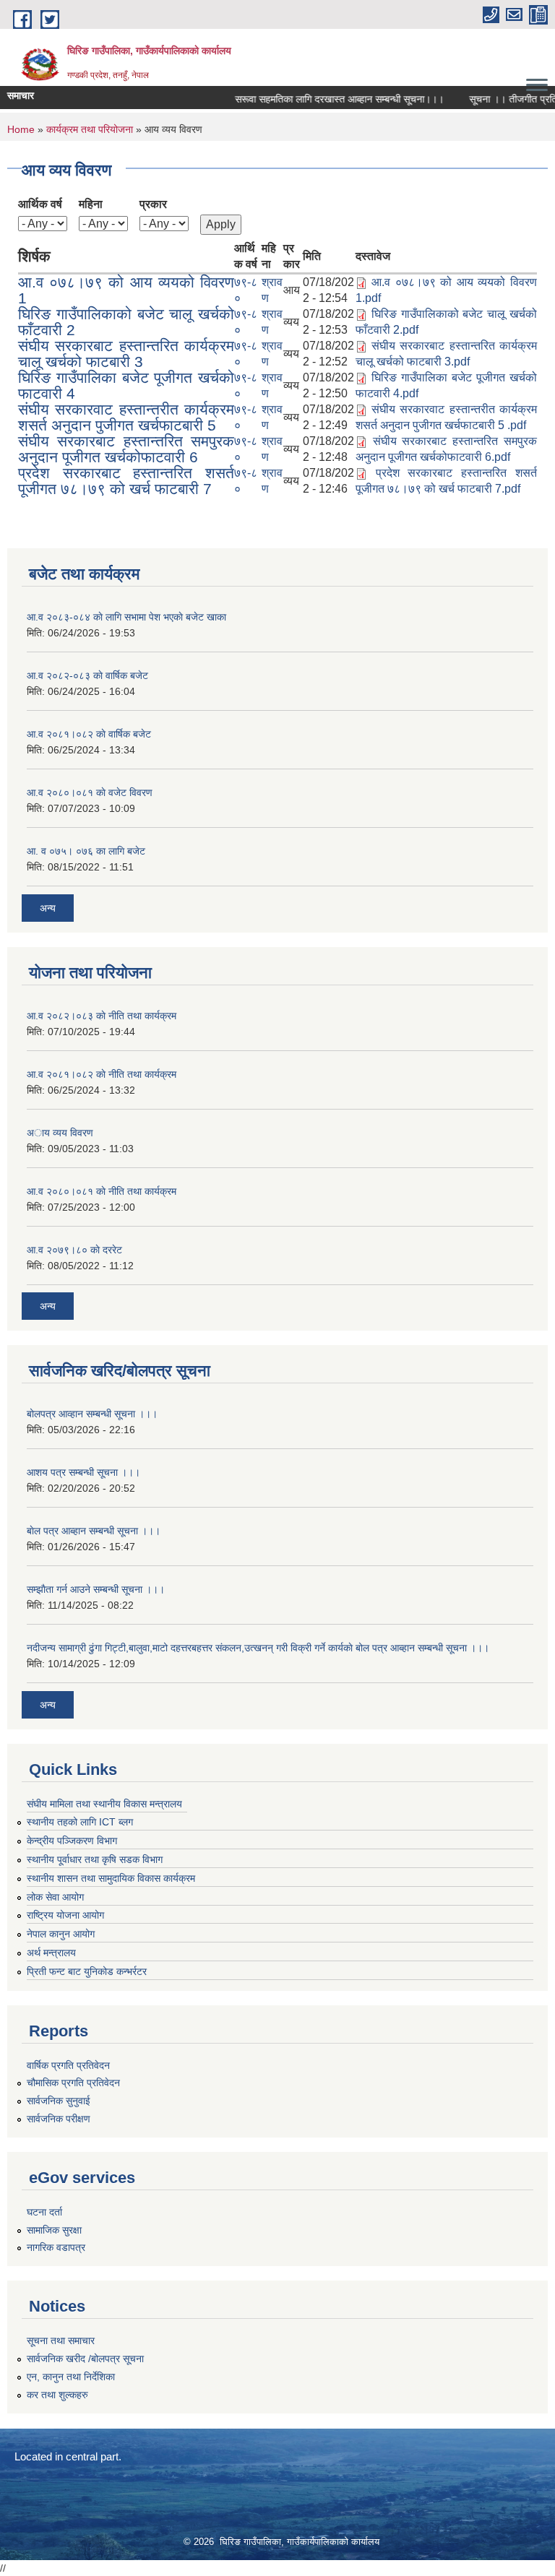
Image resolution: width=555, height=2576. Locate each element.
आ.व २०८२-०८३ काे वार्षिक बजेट (87, 675)
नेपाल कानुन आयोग (61, 1934)
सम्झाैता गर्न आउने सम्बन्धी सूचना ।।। (96, 1589)
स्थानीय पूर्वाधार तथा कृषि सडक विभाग (95, 1859)
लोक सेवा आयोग (55, 1897)
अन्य (48, 908)
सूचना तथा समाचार (61, 2341)
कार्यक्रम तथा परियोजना (90, 129)
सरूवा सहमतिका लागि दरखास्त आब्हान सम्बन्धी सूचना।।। (324, 99)
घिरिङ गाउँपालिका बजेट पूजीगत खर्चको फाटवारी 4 (126, 385)
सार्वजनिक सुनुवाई (59, 2101)
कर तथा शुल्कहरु (57, 2395)
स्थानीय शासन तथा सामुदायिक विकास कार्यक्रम (111, 1878)
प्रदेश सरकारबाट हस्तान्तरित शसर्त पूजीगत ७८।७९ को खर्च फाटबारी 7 (126, 481)
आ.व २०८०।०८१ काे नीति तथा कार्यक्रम (102, 1191)
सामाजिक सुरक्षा (54, 2230)
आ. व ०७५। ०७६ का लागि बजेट (86, 851)
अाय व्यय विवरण (60, 1133)
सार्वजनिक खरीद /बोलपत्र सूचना (85, 2359)
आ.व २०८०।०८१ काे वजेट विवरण (90, 792)
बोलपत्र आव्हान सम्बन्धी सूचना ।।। (92, 1414)
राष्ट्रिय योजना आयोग (65, 1915)
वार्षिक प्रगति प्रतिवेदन (68, 2065)
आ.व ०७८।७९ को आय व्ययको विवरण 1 (126, 290)
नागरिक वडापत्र (56, 2247)
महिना (91, 204)
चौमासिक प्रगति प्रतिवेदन (73, 2083)
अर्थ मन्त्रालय (51, 1953)
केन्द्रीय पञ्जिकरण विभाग (72, 1841)
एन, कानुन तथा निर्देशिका (71, 2377)
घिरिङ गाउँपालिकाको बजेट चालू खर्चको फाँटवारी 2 (126, 322)
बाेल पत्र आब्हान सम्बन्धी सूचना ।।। (94, 1531)
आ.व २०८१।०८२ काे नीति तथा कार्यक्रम (102, 1074)
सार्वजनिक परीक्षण (59, 2119)
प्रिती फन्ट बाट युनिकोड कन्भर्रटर (87, 1971)
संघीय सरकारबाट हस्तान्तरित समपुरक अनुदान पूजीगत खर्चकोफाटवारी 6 (126, 449)
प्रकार (153, 204)
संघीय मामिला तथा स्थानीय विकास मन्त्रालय (104, 1804)
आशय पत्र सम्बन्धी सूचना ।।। (83, 1472)
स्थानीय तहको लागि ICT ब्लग (80, 1822)
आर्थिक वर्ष (40, 204)
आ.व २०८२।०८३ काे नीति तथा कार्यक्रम (102, 1016)
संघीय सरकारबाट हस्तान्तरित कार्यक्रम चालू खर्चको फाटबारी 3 (126, 354)
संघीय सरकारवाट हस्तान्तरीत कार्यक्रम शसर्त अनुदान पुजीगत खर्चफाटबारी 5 (126, 417)
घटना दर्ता (44, 2212)
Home (21, 129)
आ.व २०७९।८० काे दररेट (74, 1250)
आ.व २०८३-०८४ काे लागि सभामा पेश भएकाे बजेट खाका (126, 617)
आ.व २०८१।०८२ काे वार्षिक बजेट (89, 734)
